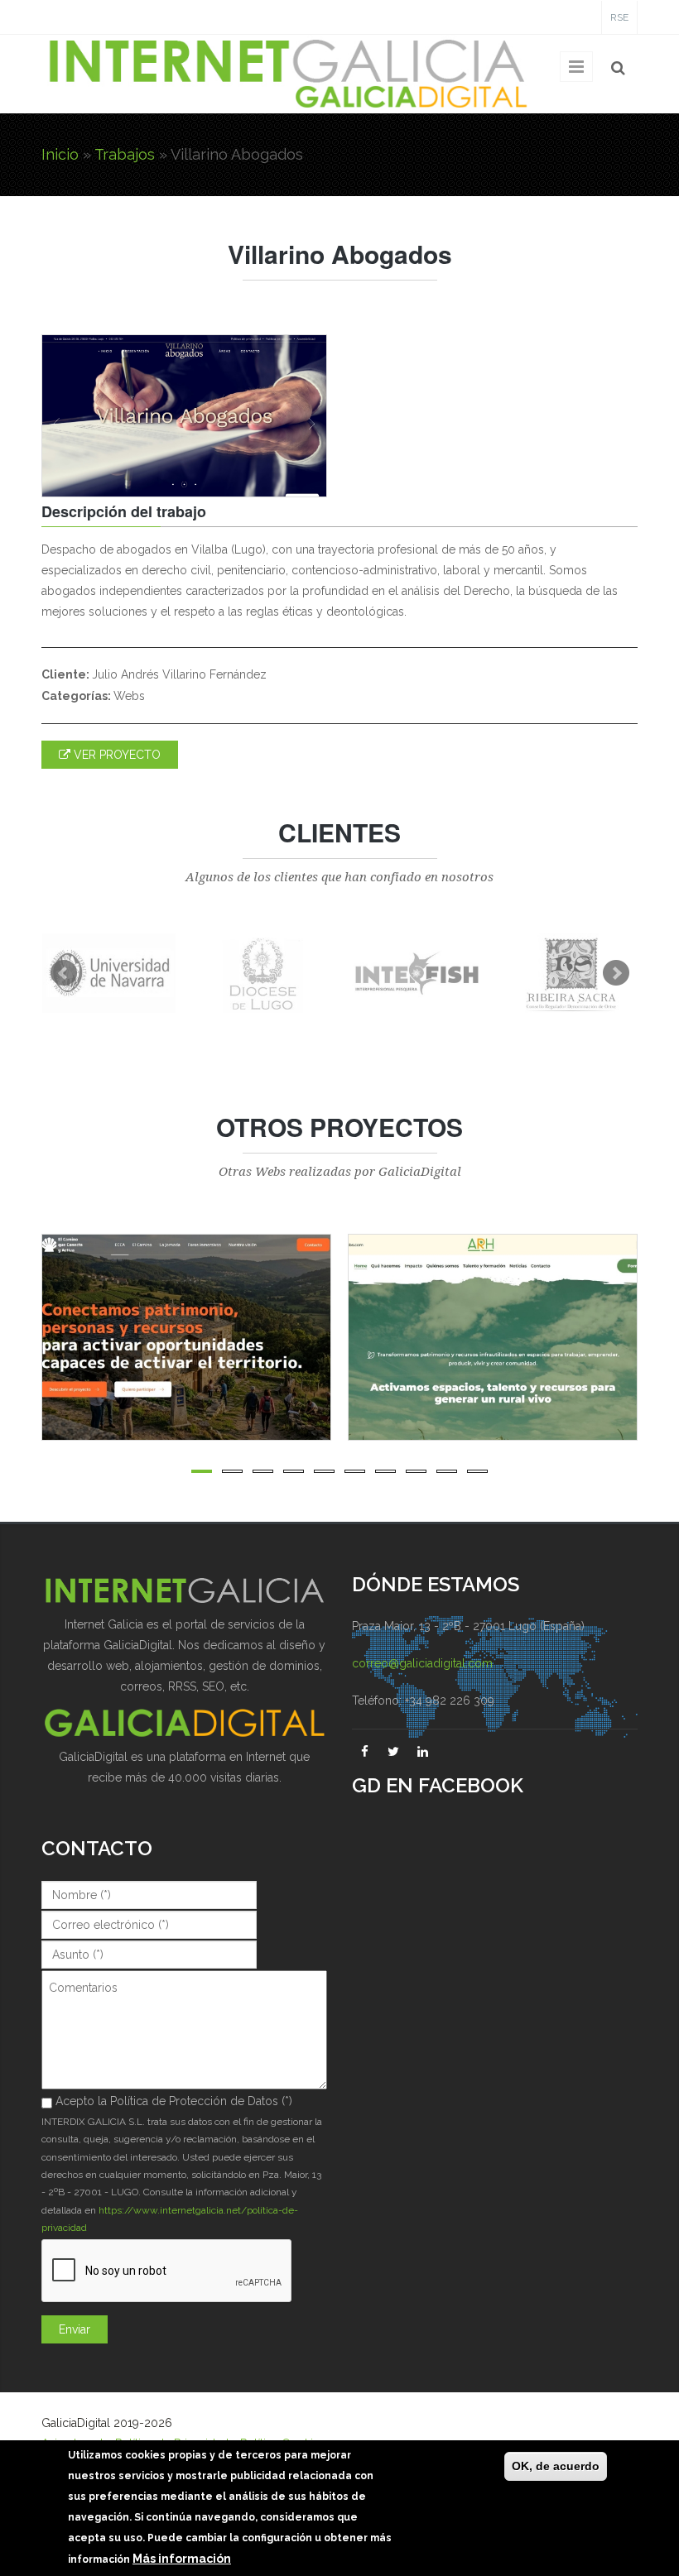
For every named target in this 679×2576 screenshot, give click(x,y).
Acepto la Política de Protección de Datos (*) (174, 2101)
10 (477, 1471)
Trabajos (125, 154)
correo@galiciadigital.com (422, 1663)
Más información (182, 2559)
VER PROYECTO (116, 755)
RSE (619, 17)
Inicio (60, 154)
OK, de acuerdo (556, 2466)
